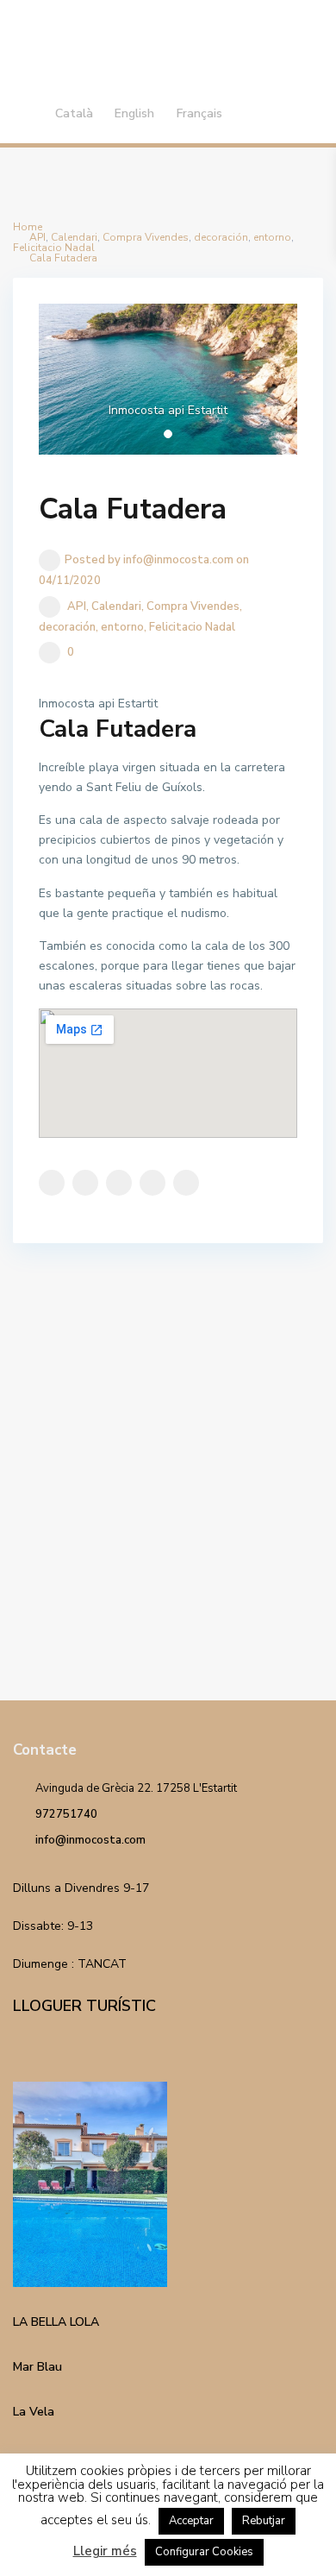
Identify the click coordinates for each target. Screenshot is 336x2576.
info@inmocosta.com (90, 1840)
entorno (122, 627)
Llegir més (105, 2551)
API (77, 606)
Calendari (116, 606)
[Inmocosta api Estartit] (168, 379)
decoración (67, 627)
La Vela (34, 2412)
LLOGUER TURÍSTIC (84, 2006)
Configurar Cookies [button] (204, 2552)
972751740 (66, 1814)
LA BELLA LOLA (56, 2322)
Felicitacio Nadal (192, 627)
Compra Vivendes (193, 606)
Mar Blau (37, 2367)
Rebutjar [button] (264, 2521)
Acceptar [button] (191, 2521)
